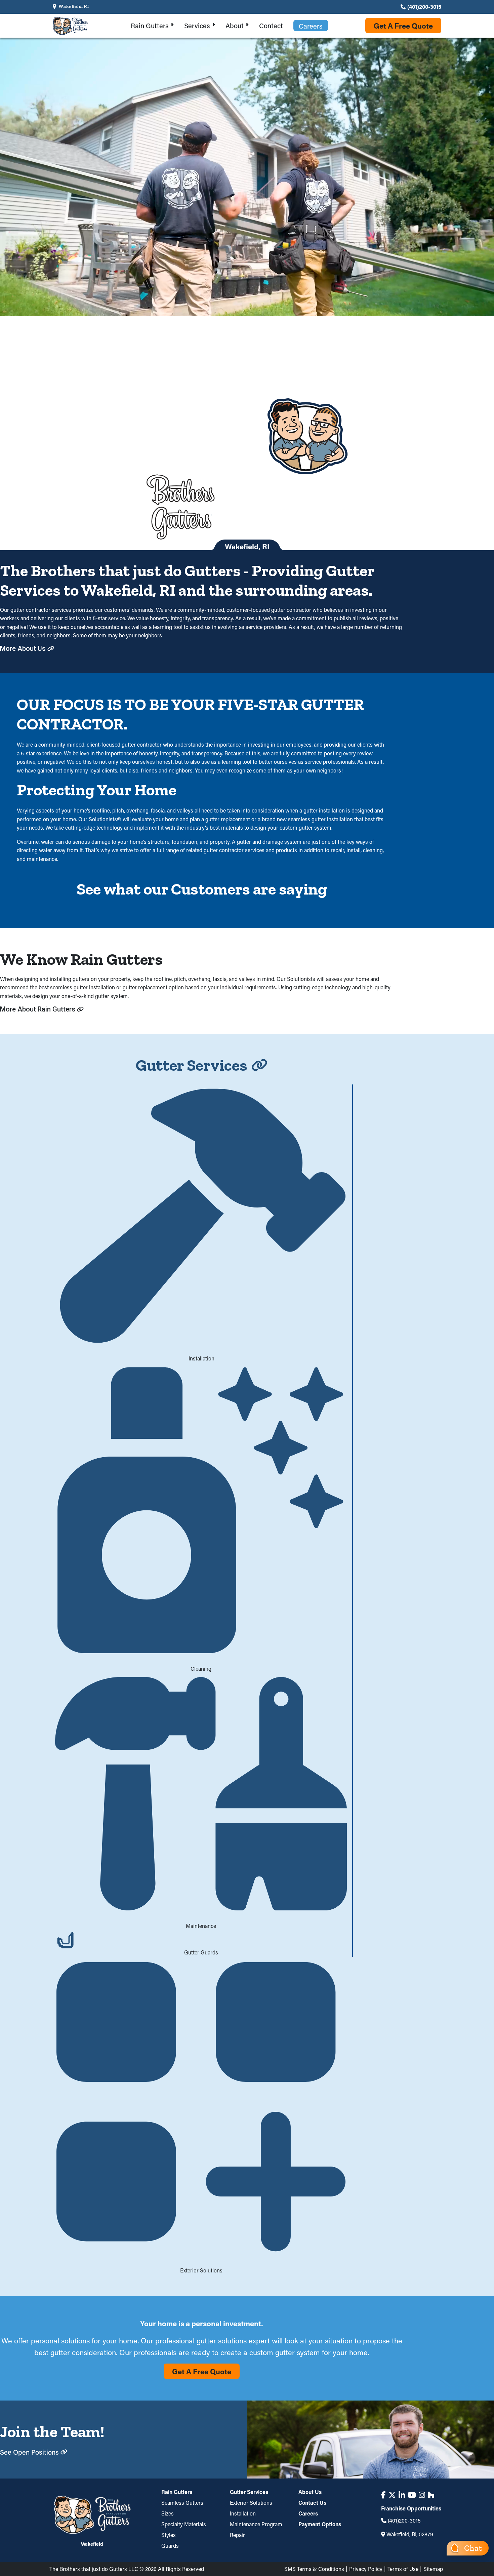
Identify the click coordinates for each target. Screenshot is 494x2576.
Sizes (168, 2513)
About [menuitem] (235, 26)
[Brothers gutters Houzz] (431, 2495)
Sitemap (433, 2569)
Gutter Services (249, 2492)
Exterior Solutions (251, 2503)
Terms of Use (403, 2569)
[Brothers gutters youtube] (412, 2495)
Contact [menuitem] (271, 26)
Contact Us (312, 2503)
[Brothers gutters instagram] (422, 2495)
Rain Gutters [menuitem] (150, 26)
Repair (237, 2535)
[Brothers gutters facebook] (383, 2495)
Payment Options (320, 2524)
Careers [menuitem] (311, 26)
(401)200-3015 (424, 7)
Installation (243, 2513)
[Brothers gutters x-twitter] (392, 2495)
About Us (310, 2492)
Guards (170, 2546)
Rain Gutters (177, 2492)
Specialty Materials (184, 2524)
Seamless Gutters (182, 2503)
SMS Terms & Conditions (314, 2569)
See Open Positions (29, 2452)
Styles (169, 2535)
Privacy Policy (366, 2569)
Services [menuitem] (197, 26)
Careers (308, 2513)
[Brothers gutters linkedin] (402, 2495)
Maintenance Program (256, 2524)
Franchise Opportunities (411, 2508)
